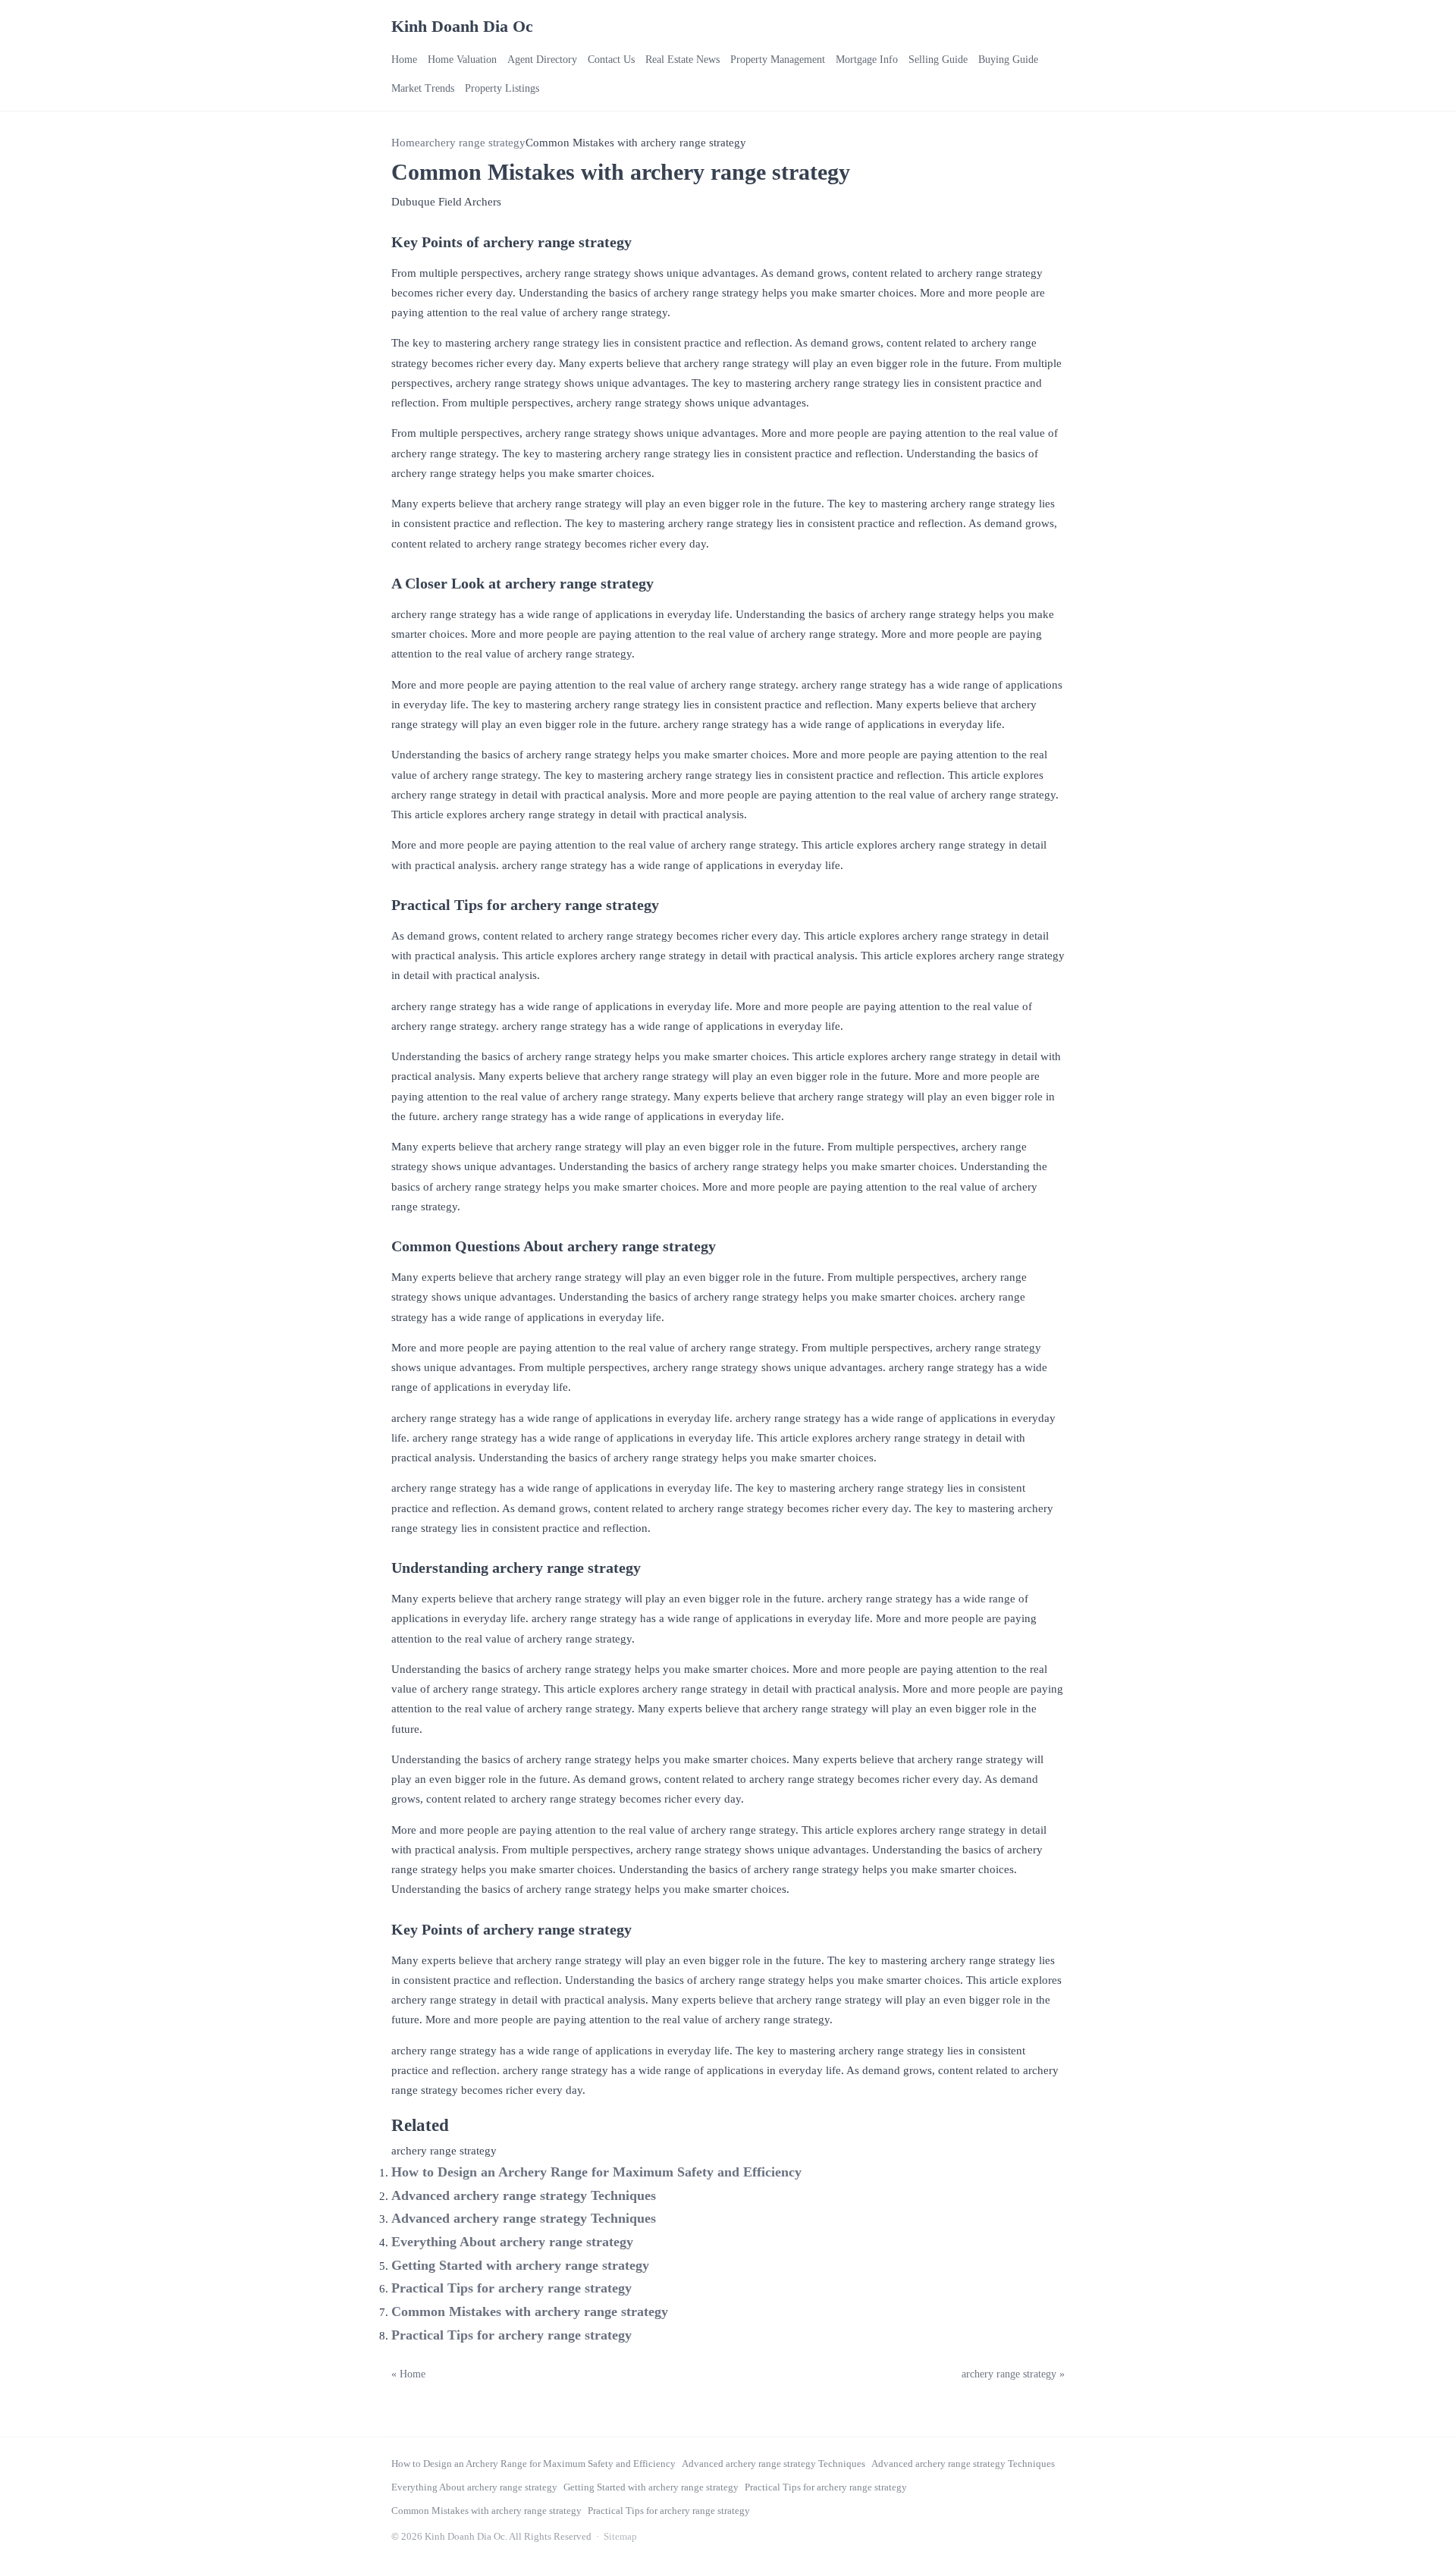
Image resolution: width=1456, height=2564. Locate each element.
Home (404, 60)
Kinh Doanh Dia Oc (462, 26)
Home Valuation (462, 60)
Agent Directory (542, 60)
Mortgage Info (867, 60)
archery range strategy (473, 143)
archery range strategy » (1013, 2374)
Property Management (778, 60)
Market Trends (423, 88)
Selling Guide (938, 60)
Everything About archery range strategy (512, 2242)
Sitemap (620, 2536)
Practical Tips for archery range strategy (511, 2288)
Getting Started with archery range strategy (520, 2265)
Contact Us (611, 60)
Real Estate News (682, 60)
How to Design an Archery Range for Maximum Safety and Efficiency (596, 2172)
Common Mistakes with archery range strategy (530, 2311)
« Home (408, 2374)
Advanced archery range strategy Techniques (524, 2195)
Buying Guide (1008, 60)
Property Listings (502, 88)
